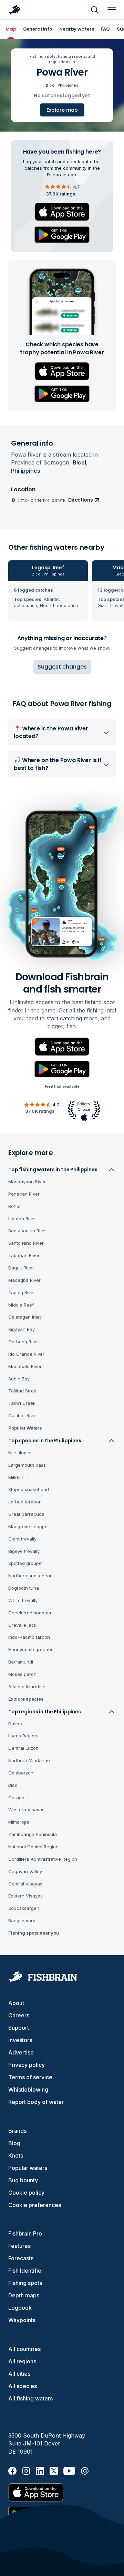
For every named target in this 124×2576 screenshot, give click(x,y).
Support (19, 2028)
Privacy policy (27, 2065)
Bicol (51, 85)
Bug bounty (23, 2180)
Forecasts (21, 2258)
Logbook (20, 2308)
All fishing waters (30, 2398)
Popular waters (28, 2168)
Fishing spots (25, 2283)
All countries (24, 2349)
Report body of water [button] (36, 2102)
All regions (22, 2361)
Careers (19, 2015)
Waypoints (22, 2320)
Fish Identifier (26, 2271)
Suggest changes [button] (62, 667)
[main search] (94, 10)
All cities (19, 2374)
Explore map (62, 110)
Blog (14, 2143)
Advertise (21, 2052)
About (16, 2003)
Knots (16, 2155)
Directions (81, 500)
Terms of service (30, 2077)
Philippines (68, 85)
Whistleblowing (28, 2090)
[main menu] (112, 10)
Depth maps (24, 2295)
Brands (17, 2131)
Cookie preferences (35, 2205)
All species (23, 2386)
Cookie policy (26, 2193)
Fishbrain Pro (25, 2233)
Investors (20, 2040)
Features (19, 2246)
